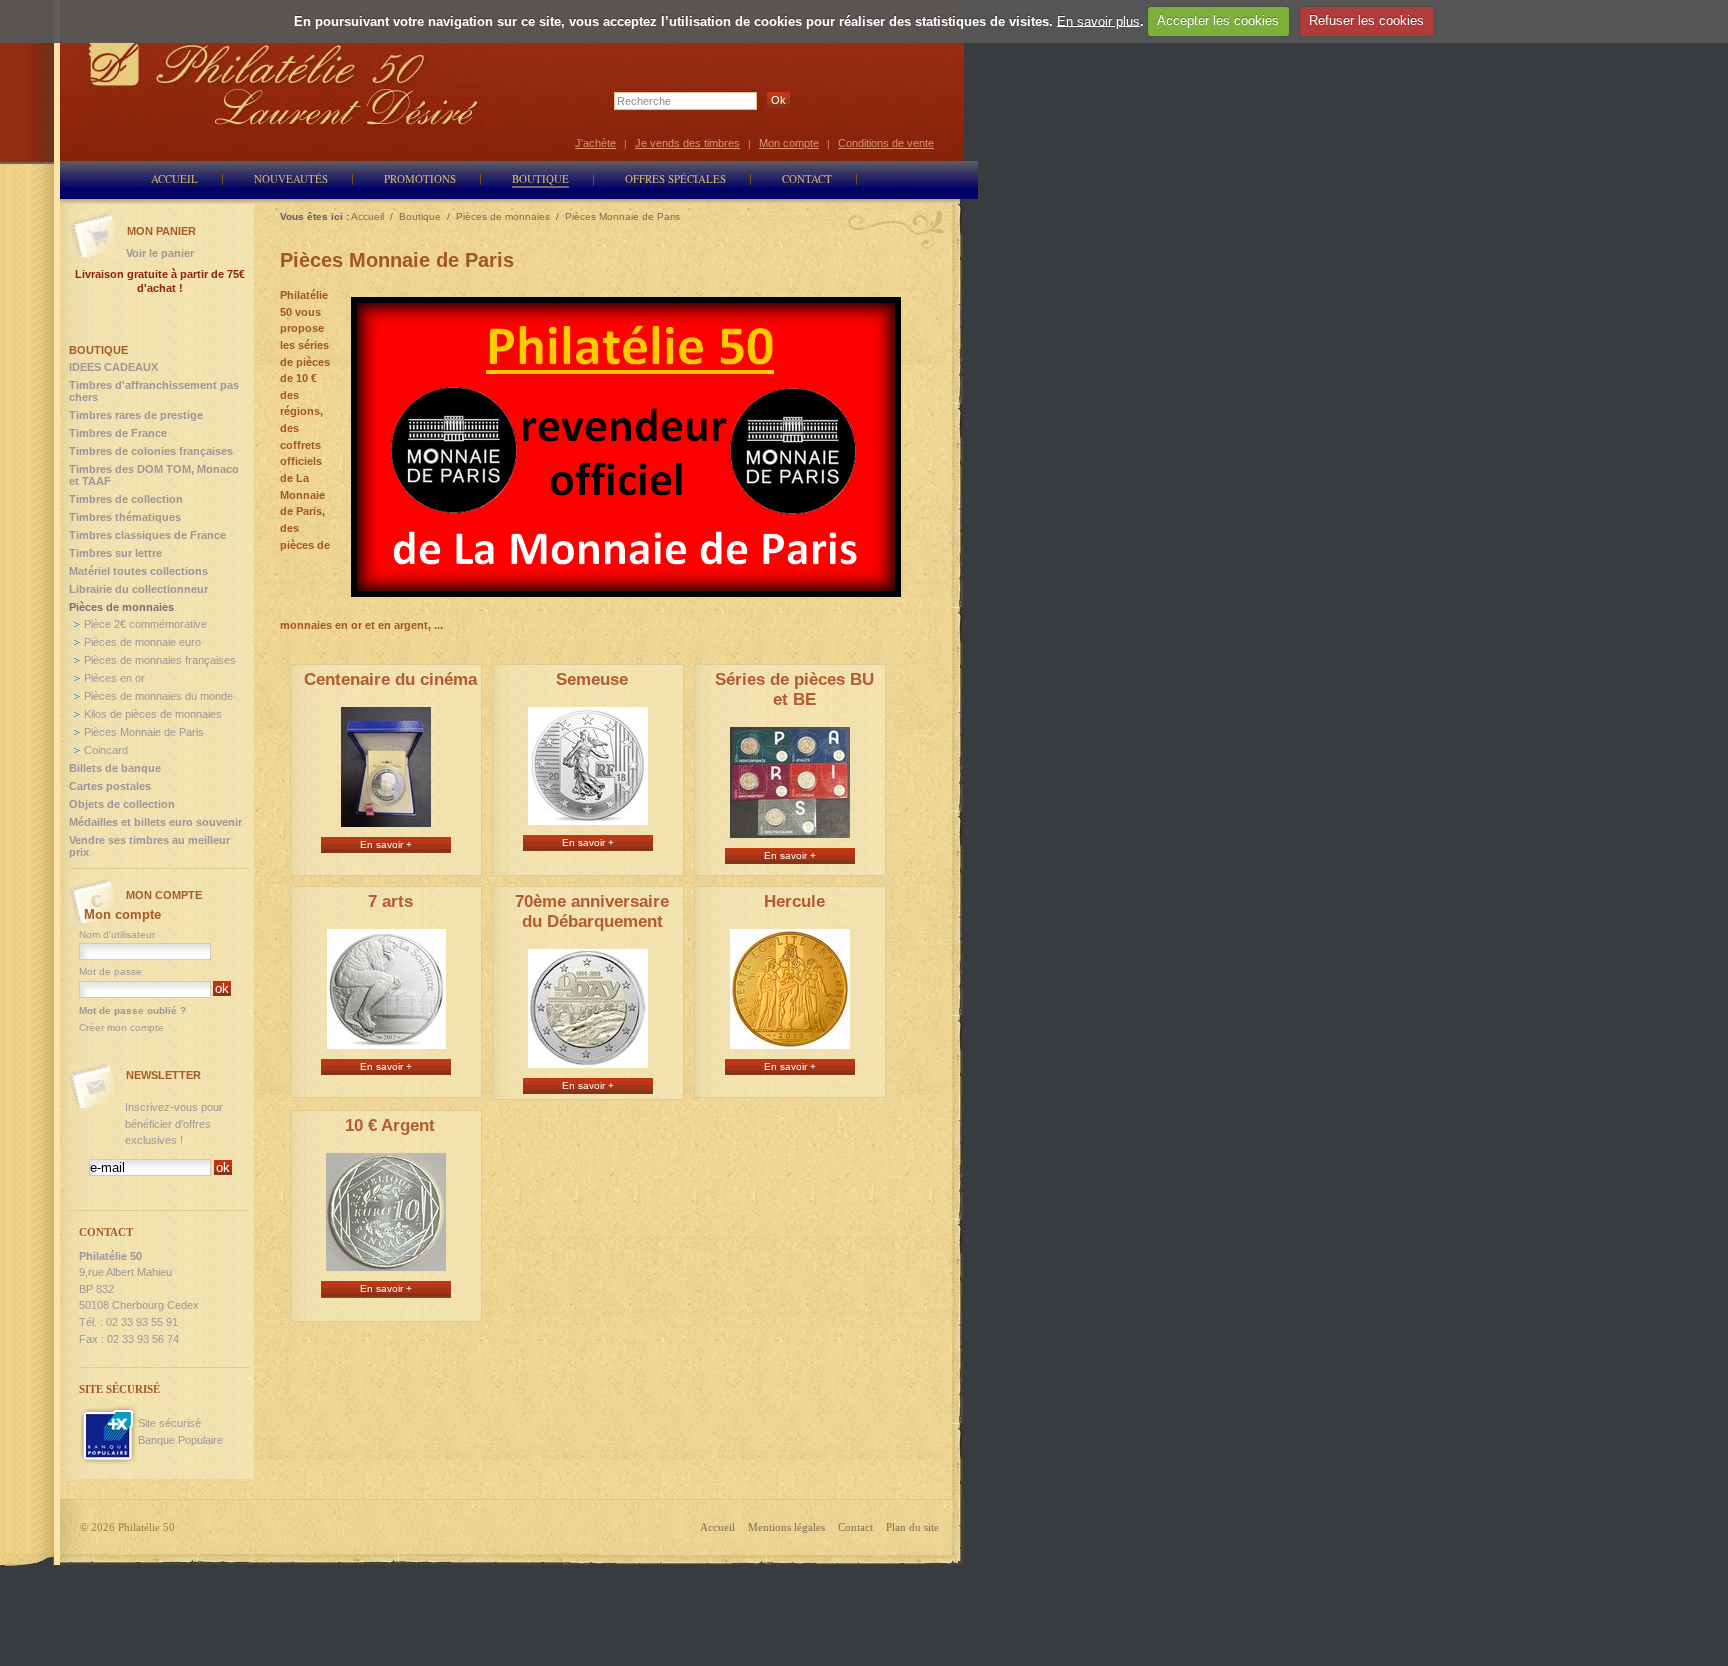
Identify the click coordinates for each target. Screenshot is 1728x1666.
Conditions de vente (886, 143)
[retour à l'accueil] (284, 82)
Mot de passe (110, 971)
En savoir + (386, 844)
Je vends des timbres (687, 143)
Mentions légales (786, 1527)
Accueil (717, 1527)
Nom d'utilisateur (117, 934)
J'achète (595, 143)
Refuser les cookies (1366, 20)
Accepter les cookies (1218, 20)
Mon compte (789, 143)
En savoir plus (1098, 20)
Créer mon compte (121, 1027)
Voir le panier (160, 253)
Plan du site (912, 1527)
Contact (855, 1527)
